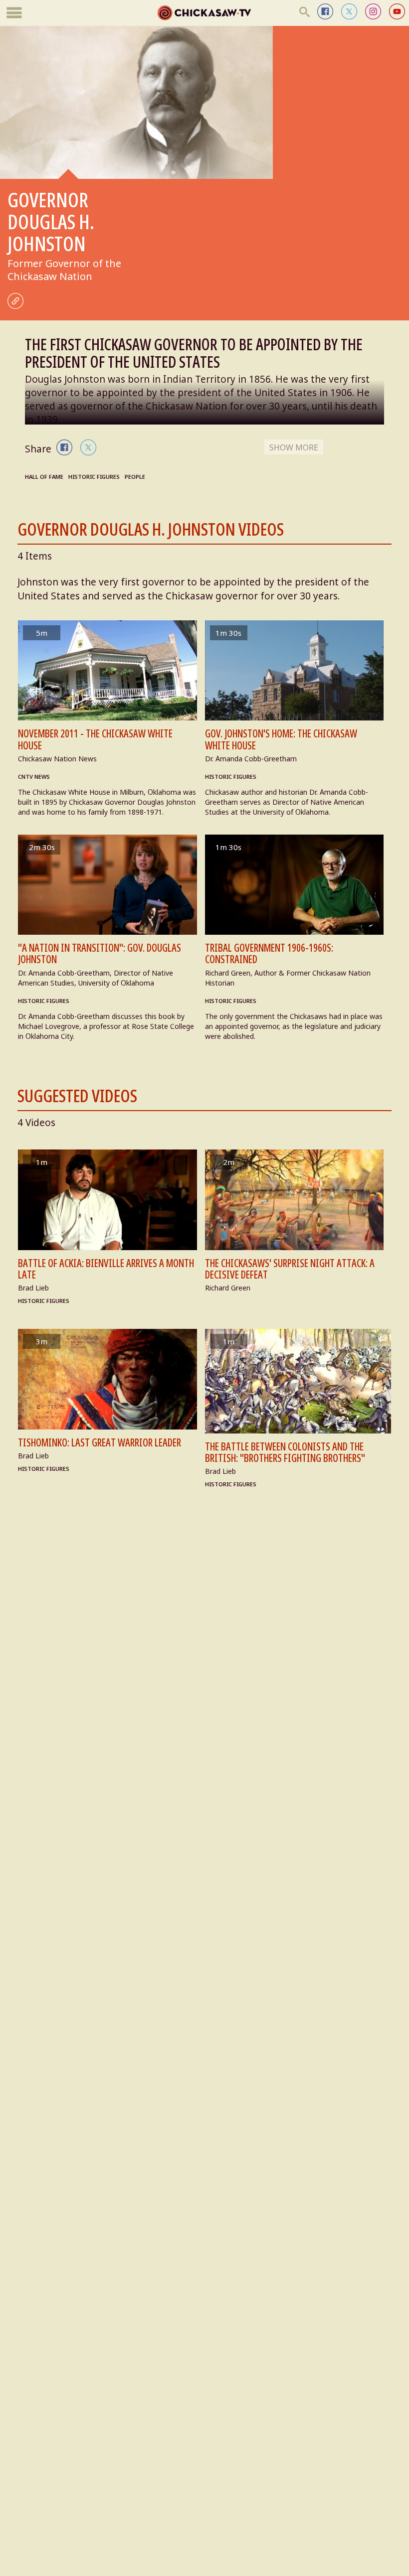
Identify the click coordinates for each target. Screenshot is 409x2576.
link (15, 301)
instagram (373, 11)
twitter (349, 11)
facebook (325, 11)
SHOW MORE (294, 447)
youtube (397, 11)
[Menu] (14, 13)
